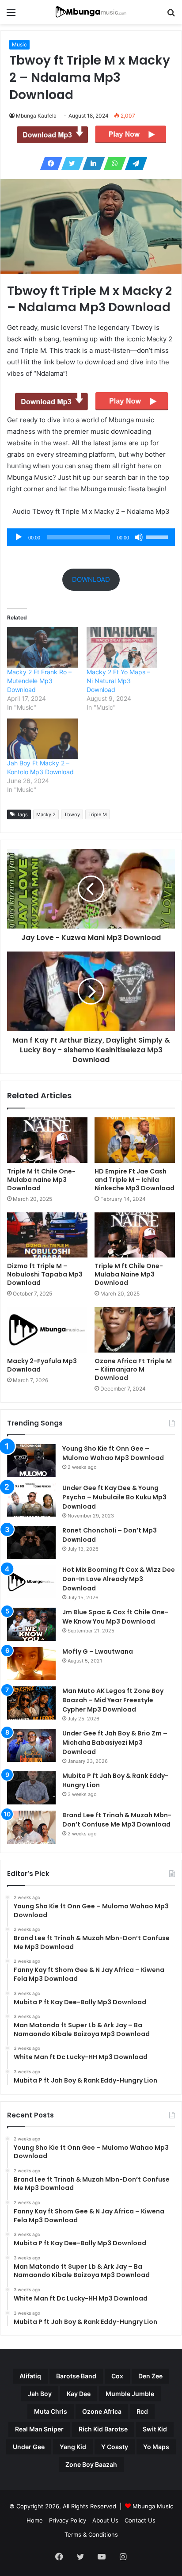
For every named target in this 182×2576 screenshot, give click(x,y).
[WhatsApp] (112, 164)
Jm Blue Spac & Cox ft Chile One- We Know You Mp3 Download (115, 1617)
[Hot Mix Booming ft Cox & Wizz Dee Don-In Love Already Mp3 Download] (31, 1582)
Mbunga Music (153, 2506)
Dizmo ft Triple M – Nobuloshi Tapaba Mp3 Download (45, 1274)
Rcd (142, 2411)
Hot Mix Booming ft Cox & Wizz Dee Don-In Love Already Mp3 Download (119, 1579)
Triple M (98, 814)
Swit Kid (155, 2429)
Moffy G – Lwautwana (98, 1651)
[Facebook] (49, 164)
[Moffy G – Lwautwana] (31, 1664)
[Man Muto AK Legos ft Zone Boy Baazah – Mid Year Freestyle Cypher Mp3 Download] (31, 1703)
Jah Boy (40, 2394)
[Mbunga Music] (91, 12)
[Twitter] (70, 164)
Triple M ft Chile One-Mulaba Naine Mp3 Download (129, 1274)
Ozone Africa (102, 2411)
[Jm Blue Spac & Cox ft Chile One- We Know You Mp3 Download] (31, 1624)
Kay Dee (79, 2394)
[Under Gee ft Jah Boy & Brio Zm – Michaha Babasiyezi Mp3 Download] (31, 1745)
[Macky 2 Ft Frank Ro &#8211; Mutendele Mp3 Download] (42, 647)
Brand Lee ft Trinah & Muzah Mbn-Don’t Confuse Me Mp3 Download (117, 1820)
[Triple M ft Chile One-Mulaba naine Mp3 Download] (47, 1140)
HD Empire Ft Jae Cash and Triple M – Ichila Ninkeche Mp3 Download (135, 1180)
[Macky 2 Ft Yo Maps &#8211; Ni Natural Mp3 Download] (122, 647)
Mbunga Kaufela (36, 116)
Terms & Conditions (91, 2534)
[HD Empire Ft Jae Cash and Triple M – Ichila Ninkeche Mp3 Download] (135, 1140)
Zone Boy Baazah (91, 2464)
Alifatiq (30, 2376)
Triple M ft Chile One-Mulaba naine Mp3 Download (41, 1180)
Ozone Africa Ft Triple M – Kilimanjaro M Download (133, 1369)
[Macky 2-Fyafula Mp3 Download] (47, 1330)
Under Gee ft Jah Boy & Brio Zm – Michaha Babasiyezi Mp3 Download (115, 1743)
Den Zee (150, 2376)
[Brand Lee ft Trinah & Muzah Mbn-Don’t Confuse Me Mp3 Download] (31, 1827)
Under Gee (29, 2447)
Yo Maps (156, 2447)
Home (35, 2520)
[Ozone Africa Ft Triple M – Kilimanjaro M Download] (135, 1330)
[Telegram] (133, 164)
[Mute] (139, 537)
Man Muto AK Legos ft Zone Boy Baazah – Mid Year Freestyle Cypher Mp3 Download (113, 1700)
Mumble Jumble (130, 2394)
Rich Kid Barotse (103, 2429)
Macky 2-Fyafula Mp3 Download (42, 1365)
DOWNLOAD (91, 579)
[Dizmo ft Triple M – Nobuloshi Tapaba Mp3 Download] (47, 1235)
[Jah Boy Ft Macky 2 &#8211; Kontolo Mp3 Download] (42, 739)
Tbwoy (72, 814)
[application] (91, 537)
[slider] (158, 536)
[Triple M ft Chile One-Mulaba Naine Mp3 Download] (135, 1235)
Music (19, 44)
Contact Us (140, 2520)
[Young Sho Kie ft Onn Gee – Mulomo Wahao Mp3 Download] (31, 1461)
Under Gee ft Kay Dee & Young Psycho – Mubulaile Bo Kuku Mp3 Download (114, 1497)
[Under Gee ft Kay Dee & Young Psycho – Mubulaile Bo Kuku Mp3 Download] (31, 1500)
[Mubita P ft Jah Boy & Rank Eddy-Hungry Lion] (31, 1788)
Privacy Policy (68, 2520)
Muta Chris (51, 2411)
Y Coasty (115, 2447)
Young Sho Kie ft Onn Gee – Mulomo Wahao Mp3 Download (113, 1453)
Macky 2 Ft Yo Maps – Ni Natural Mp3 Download (118, 681)
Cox (117, 2376)
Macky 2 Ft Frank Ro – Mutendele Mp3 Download (39, 681)
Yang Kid (73, 2447)
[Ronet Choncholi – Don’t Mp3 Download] (31, 1542)
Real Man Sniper (39, 2429)
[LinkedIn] (91, 164)
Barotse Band (76, 2376)
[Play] (19, 537)
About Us (105, 2520)
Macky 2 (46, 814)
